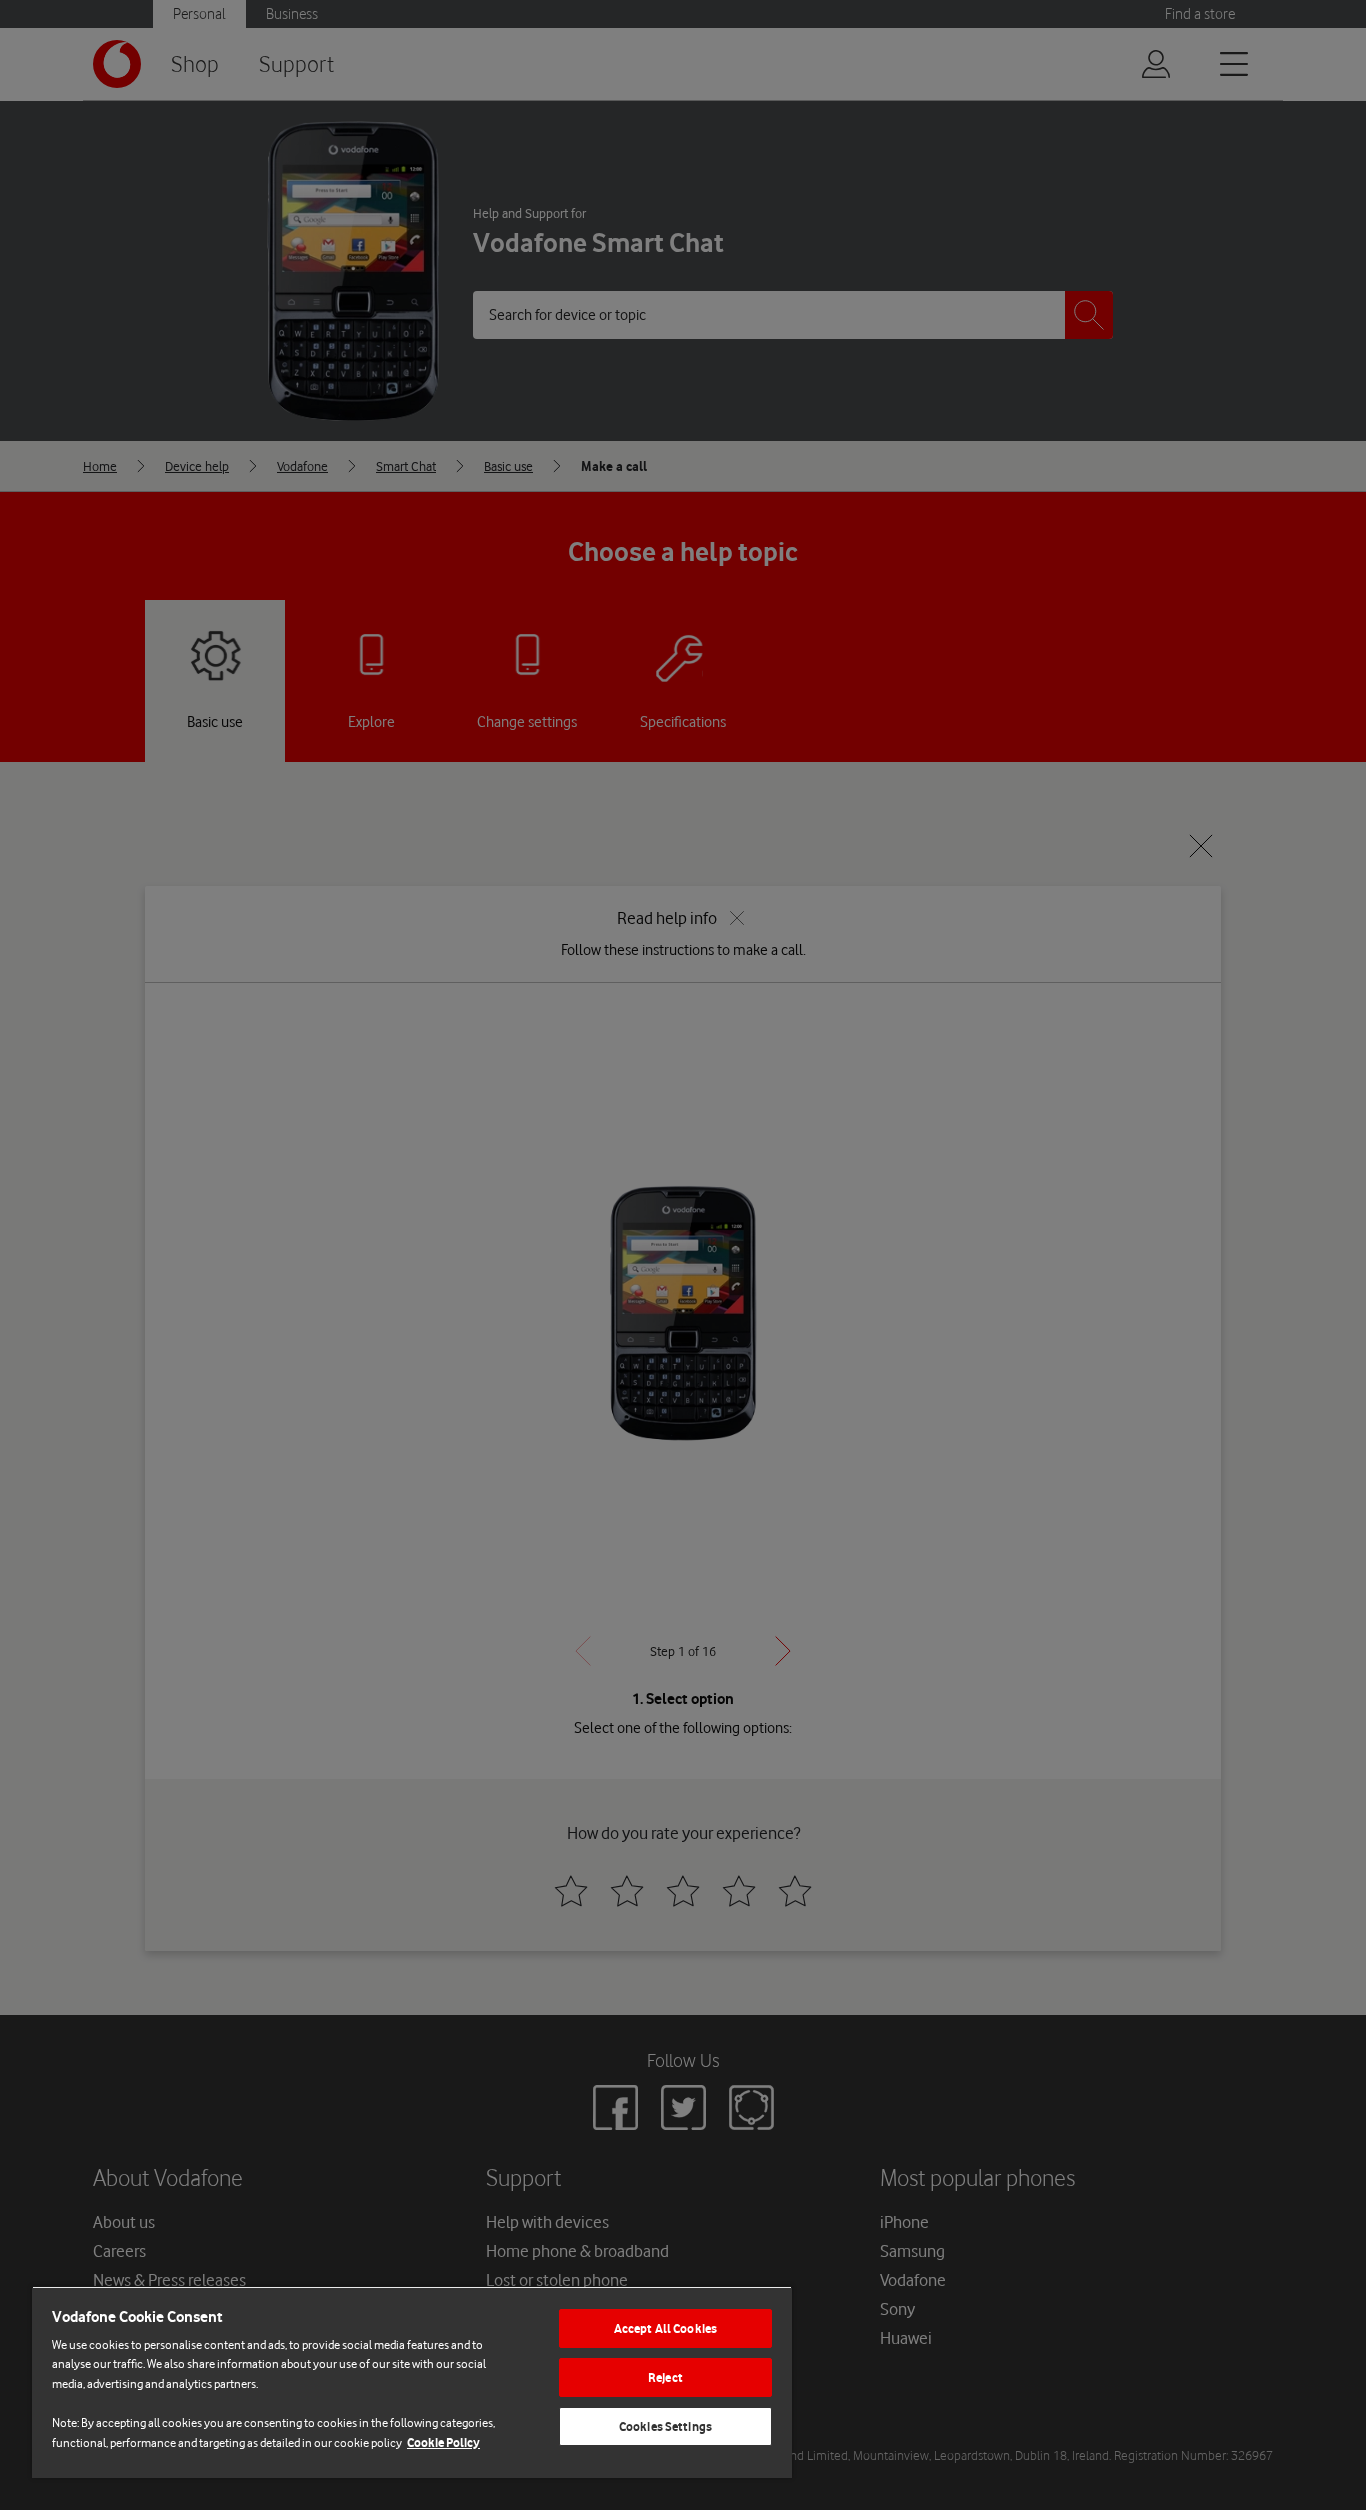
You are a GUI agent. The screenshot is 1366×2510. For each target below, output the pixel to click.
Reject (665, 2377)
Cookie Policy (443, 2442)
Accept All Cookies (665, 2328)
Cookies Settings (665, 2426)
